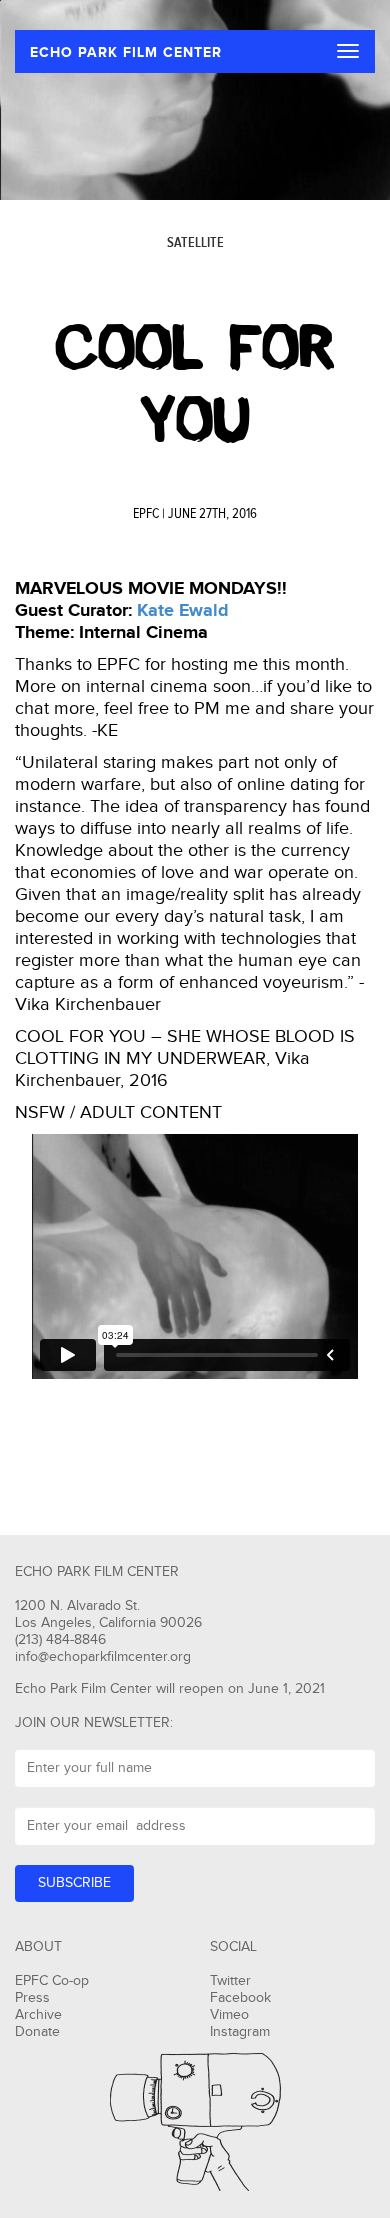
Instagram (240, 2032)
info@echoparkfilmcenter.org (103, 1657)
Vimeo (229, 2015)
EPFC (146, 514)
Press (32, 1998)
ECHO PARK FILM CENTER (126, 52)
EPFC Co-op (52, 1981)
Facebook (240, 1998)
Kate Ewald (183, 611)
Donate (37, 2032)
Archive (38, 2015)
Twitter (230, 1981)
